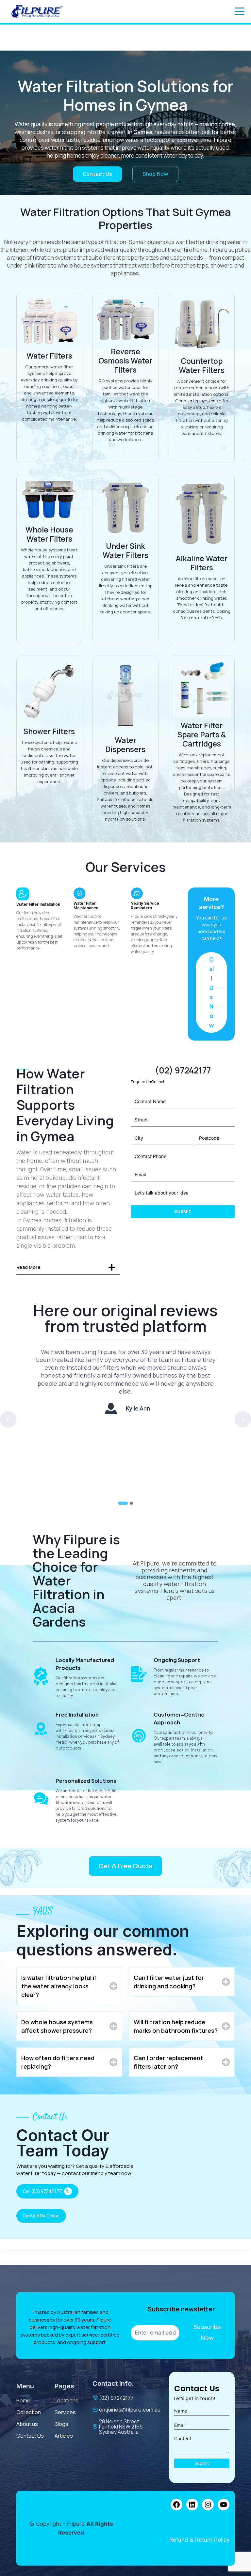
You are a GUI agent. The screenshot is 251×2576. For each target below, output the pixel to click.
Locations (67, 2400)
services (65, 2412)
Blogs (61, 2424)
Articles (64, 2436)
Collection (29, 2412)
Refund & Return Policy (199, 2540)
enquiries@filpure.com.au (130, 2410)
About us (27, 2424)
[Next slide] (243, 1419)
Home (23, 2400)
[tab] (123, 1503)
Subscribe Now (207, 2332)
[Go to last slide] (8, 1419)
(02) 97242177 (116, 2398)
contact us (30, 2436)
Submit (183, 1212)
